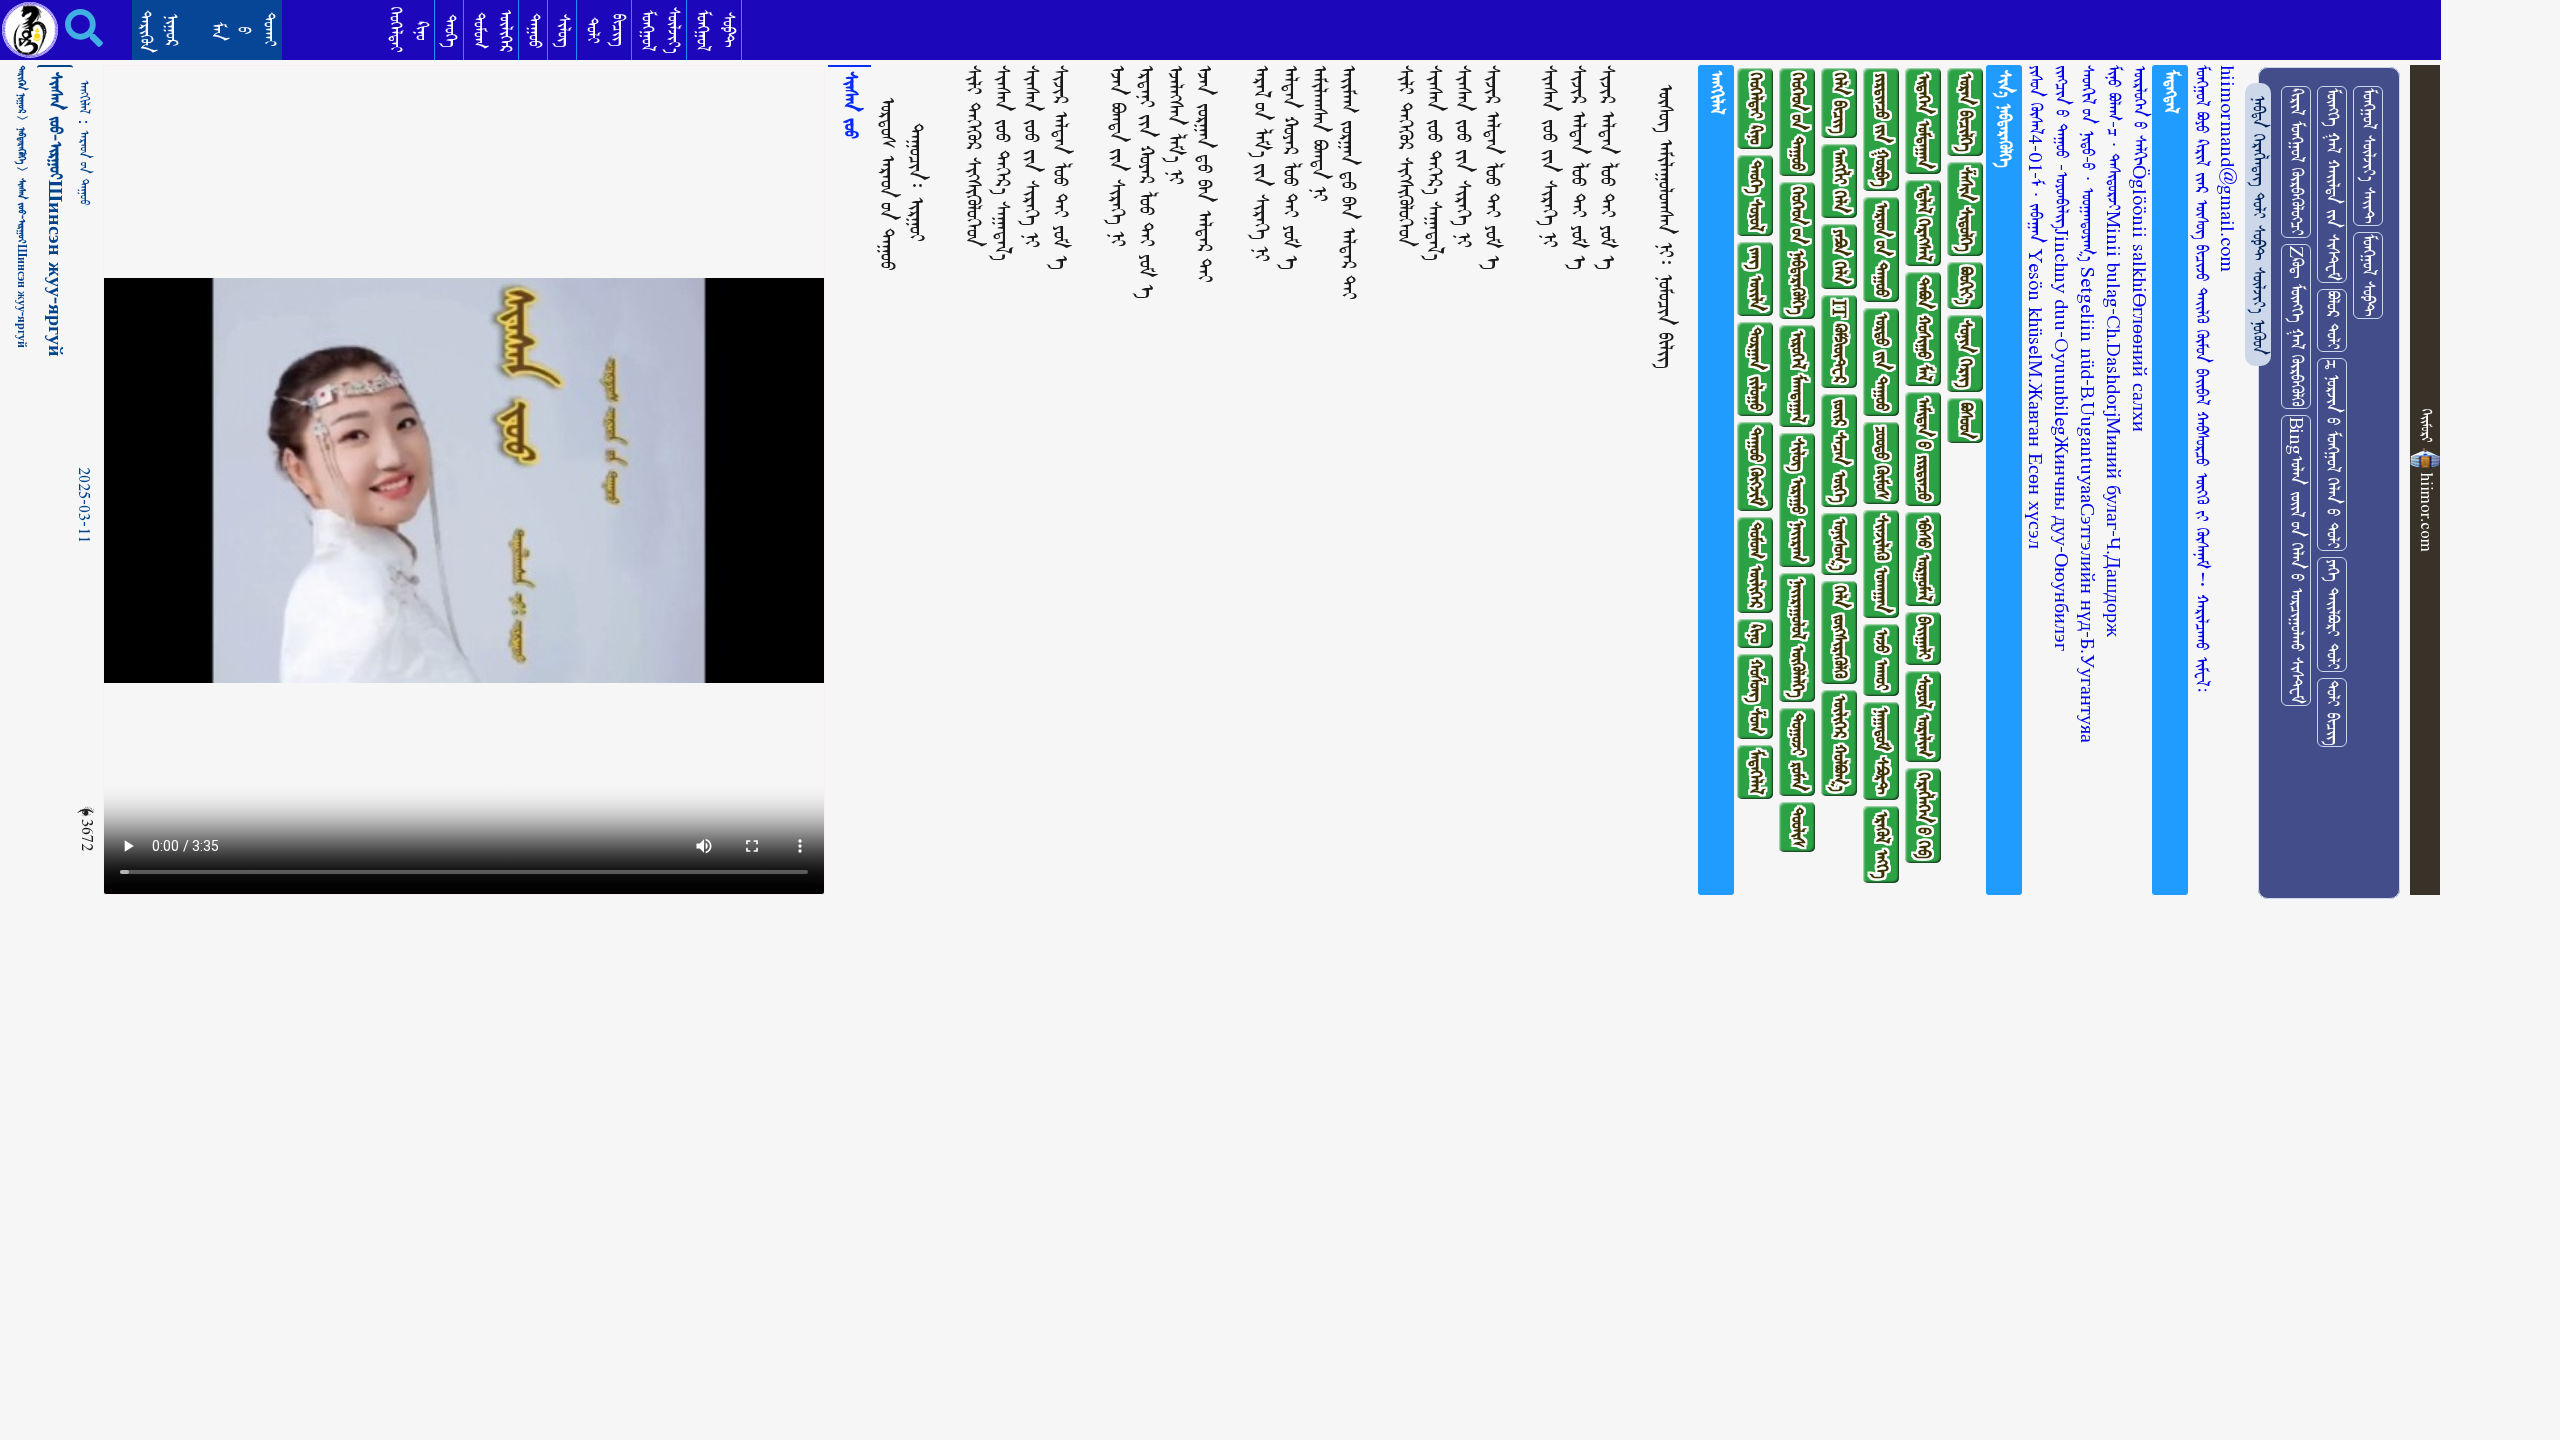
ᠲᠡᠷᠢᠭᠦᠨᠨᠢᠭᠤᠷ (158, 31)
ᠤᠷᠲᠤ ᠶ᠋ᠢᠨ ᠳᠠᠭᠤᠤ (1881, 362)
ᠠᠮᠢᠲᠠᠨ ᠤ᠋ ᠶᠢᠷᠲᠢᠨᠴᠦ (1923, 449)
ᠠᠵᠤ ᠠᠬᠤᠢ (1881, 660)
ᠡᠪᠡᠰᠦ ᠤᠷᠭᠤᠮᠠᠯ (1923, 559)
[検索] (69, 28)
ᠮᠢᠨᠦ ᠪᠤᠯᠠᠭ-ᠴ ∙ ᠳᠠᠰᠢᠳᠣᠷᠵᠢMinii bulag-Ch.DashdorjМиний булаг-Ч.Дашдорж (2113, 351)
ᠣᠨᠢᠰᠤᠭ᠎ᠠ (1839, 544)
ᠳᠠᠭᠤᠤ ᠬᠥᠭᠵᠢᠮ (1755, 466)
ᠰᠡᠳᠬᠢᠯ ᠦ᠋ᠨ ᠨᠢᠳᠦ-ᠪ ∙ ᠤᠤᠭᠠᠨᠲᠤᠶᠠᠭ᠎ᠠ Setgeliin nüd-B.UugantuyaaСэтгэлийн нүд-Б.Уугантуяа (2087, 404)
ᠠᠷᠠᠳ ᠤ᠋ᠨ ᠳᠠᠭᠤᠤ (84, 168)
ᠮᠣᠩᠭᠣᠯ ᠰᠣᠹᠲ (2368, 275)
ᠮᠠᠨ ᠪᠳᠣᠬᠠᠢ (243, 29)
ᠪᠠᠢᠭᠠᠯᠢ (1923, 638)
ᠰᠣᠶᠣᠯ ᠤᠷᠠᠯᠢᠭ (1923, 716)
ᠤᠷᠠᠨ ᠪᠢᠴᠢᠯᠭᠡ (1965, 112)
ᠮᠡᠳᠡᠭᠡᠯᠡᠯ (1755, 772)
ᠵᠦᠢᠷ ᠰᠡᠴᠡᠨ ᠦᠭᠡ (1839, 450)
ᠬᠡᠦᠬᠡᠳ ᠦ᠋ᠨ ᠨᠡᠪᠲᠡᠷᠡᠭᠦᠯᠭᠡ (1797, 250)
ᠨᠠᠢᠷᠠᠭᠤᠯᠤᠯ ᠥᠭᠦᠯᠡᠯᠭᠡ (1797, 637)
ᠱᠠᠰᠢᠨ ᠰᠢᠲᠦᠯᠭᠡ (1965, 209)
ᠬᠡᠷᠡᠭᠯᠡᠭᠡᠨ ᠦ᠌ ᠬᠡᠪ (1923, 815)
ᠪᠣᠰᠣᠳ (1965, 420)
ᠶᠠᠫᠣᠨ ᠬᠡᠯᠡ (1839, 256)
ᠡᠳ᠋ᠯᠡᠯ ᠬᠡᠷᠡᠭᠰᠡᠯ (1923, 223)
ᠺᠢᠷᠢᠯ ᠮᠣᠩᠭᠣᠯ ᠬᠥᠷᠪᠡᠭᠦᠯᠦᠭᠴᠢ (2296, 162)
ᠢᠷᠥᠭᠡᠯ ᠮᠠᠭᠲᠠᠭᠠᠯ (1797, 376)
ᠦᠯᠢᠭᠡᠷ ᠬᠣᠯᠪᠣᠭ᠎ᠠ (1839, 743)
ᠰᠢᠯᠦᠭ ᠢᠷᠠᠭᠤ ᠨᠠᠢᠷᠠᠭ (1797, 500)
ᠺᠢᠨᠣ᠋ (1755, 633)
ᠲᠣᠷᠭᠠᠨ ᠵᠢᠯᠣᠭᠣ (1755, 369)
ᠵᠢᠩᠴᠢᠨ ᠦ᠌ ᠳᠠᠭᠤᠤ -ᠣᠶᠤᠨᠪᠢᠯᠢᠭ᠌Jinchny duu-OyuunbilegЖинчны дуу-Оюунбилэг (2061, 358)
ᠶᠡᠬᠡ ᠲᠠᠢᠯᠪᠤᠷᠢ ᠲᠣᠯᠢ (2332, 614)
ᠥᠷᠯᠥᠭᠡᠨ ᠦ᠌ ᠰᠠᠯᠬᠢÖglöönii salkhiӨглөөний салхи (2139, 248)
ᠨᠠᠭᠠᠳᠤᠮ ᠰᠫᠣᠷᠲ (1881, 751)
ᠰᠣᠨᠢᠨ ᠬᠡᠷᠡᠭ (1965, 353)
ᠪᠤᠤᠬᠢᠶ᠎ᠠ (1965, 285)
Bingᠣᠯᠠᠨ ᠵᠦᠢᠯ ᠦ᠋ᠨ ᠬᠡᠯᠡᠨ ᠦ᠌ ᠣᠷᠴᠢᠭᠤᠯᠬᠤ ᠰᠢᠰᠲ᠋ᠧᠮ (2296, 560)
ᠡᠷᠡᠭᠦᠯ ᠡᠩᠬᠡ (1881, 844)
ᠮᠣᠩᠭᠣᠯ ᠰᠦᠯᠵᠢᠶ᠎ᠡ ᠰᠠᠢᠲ (2368, 156)
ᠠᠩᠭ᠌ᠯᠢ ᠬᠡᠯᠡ (1839, 181)
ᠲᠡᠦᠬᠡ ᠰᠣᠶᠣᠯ (1755, 195)
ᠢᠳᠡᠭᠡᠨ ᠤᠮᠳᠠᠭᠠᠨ (1923, 121)
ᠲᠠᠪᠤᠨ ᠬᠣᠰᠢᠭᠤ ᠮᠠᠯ (1923, 329)
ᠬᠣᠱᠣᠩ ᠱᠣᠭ (1755, 696)
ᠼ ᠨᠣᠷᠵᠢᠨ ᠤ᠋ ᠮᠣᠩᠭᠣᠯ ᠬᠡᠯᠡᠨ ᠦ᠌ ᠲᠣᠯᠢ (2332, 454)
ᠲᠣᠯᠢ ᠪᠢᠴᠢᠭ (2332, 712)
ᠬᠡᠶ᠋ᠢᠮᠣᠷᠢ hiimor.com (2426, 480)
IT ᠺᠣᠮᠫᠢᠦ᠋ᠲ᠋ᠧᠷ (1839, 341)
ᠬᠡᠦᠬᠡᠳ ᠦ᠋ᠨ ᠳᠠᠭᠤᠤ (1797, 122)
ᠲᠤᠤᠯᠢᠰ (1797, 827)
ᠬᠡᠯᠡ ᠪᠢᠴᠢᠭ (1839, 103)
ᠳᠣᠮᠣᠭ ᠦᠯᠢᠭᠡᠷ (1755, 565)
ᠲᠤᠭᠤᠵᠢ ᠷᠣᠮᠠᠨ (1797, 752)
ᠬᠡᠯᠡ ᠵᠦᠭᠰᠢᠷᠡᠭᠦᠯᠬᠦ (1839, 632)
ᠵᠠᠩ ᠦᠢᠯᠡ (1755, 279)
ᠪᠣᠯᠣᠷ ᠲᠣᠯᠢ (2332, 320)
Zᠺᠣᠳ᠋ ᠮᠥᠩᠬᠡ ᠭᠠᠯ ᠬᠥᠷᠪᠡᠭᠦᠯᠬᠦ (2296, 326)
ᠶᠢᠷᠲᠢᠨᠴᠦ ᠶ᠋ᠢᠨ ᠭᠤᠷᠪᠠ (1881, 129)
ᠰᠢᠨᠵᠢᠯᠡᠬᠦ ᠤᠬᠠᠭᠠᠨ (1881, 564)
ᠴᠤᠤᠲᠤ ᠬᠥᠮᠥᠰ (1881, 463)
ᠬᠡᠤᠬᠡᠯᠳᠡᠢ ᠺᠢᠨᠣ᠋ (1755, 108)
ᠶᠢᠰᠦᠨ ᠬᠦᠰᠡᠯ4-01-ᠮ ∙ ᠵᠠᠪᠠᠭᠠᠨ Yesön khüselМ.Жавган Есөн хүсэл (2035, 307)
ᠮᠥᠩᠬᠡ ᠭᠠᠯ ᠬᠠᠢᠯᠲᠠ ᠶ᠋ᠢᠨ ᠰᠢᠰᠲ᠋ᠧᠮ (2332, 184)
